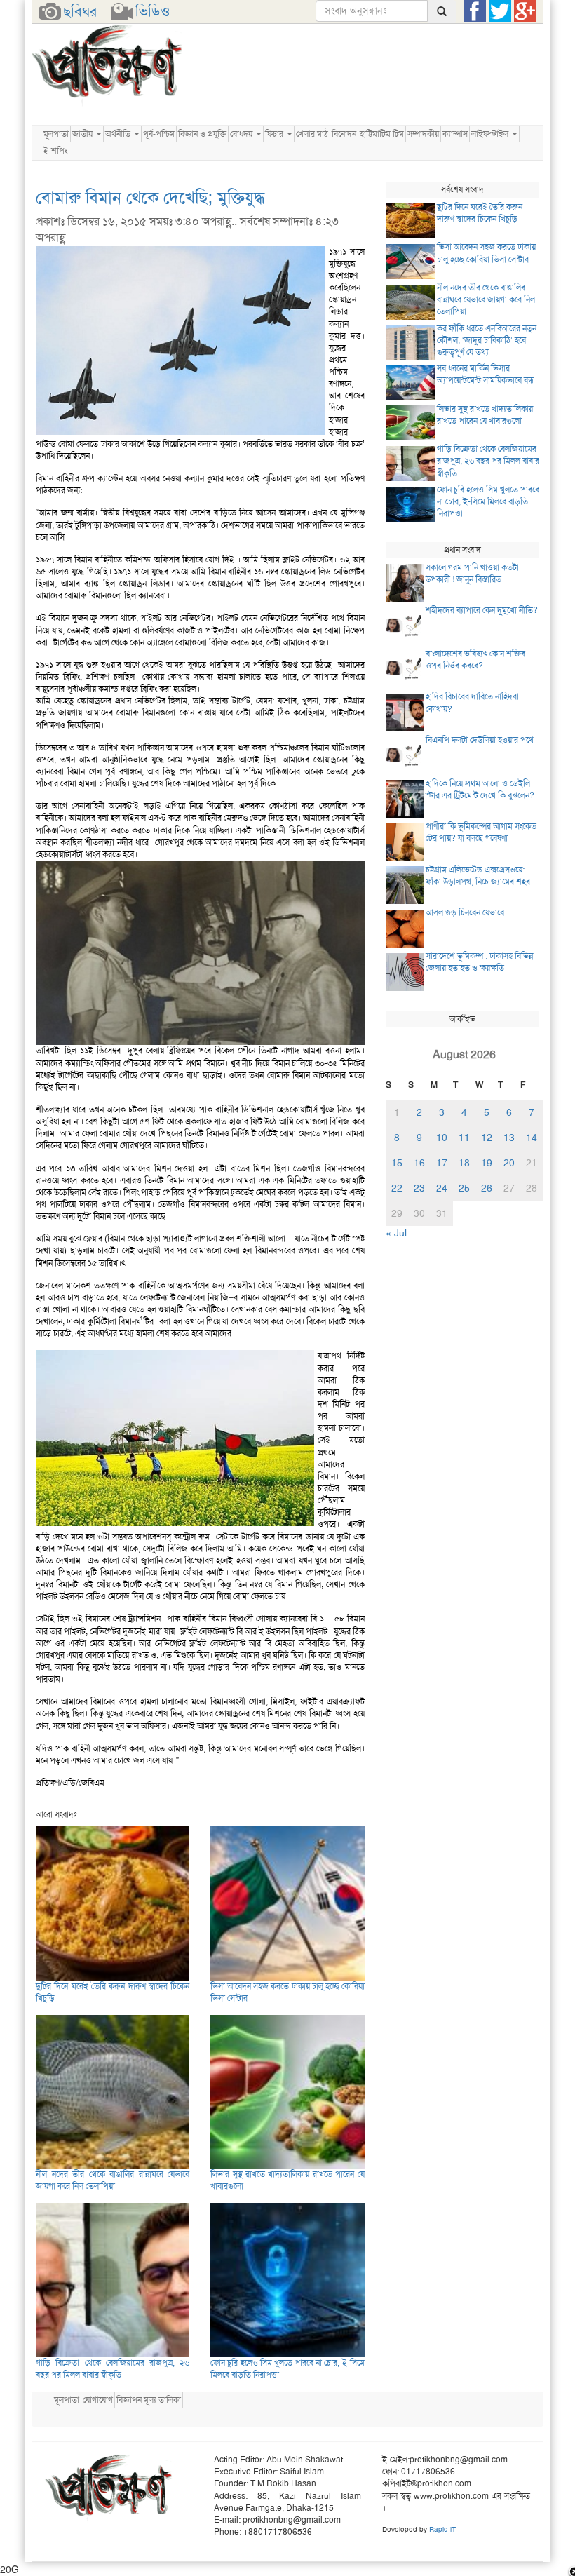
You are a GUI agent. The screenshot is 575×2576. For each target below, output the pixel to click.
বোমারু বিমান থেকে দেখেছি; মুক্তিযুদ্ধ (150, 198)
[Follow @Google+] (525, 11)
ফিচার (275, 134)
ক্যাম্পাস (455, 134)
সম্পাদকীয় (423, 134)
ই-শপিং (55, 151)
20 (509, 1163)
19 (487, 1163)
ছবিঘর (80, 11)
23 (419, 1188)
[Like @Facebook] (475, 11)
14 (532, 1138)
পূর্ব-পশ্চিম (159, 134)
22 (397, 1188)
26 (487, 1188)
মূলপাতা (56, 134)
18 (464, 1163)
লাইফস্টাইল (491, 134)
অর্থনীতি (119, 134)
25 (464, 1188)
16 (419, 1163)
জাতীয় (83, 134)
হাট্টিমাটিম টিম (382, 134)
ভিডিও (153, 11)
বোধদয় (242, 134)
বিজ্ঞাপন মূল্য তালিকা (149, 2400)
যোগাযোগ (98, 2400)
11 (464, 1138)
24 (442, 1188)
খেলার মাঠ (312, 134)
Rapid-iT (442, 2529)
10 (442, 1138)
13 (509, 1138)
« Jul (396, 1233)
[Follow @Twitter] (500, 11)
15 (397, 1163)
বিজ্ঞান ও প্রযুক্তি (202, 134)
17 (442, 1163)
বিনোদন (344, 134)
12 (487, 1138)
